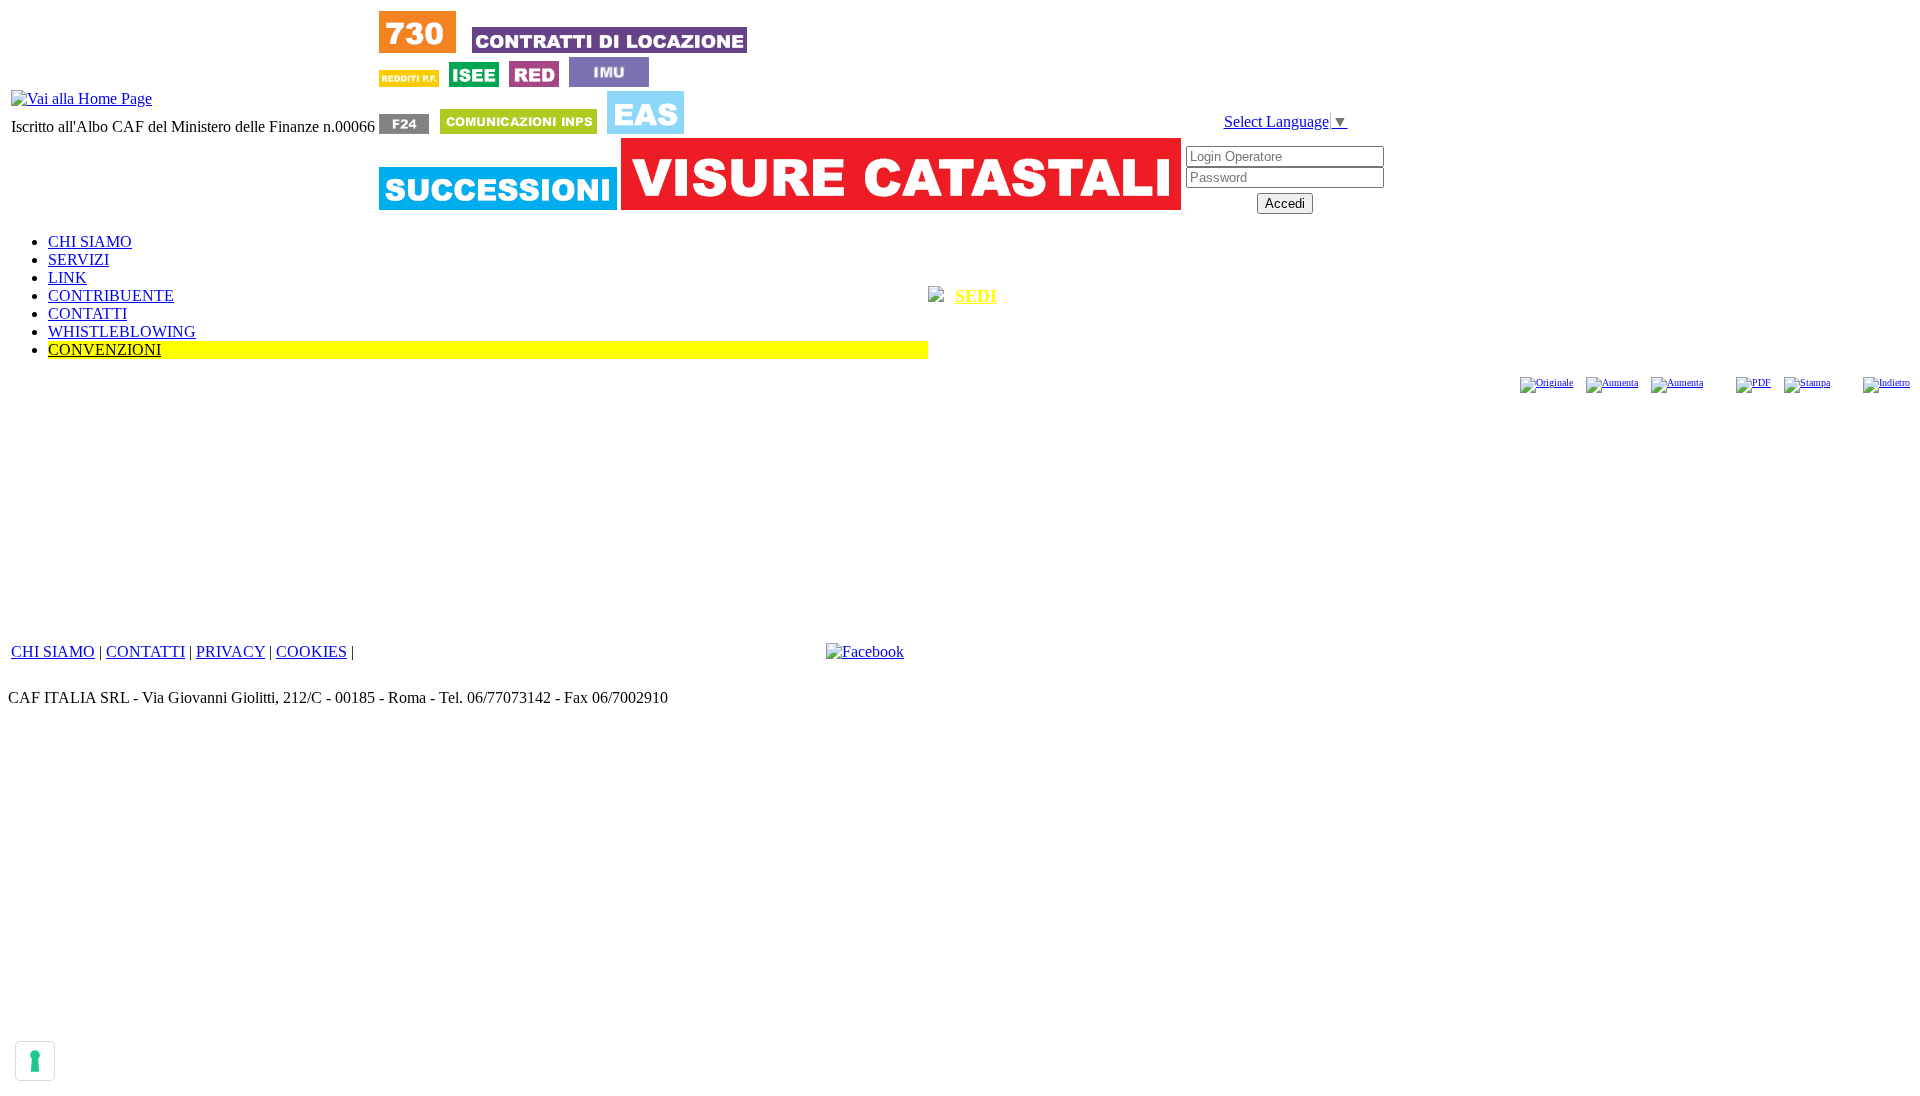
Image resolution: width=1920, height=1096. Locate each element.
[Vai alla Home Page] (81, 98)
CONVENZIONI (104, 349)
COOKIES (311, 651)
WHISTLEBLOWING (122, 331)
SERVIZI (78, 259)
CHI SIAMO (90, 241)
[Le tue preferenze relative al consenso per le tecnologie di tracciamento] (35, 1061)
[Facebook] (865, 651)
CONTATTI (87, 313)
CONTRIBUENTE (111, 295)
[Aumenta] (1612, 382)
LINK (67, 277)
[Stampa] (1807, 382)
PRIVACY (230, 651)
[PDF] (1753, 382)
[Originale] (1546, 382)
